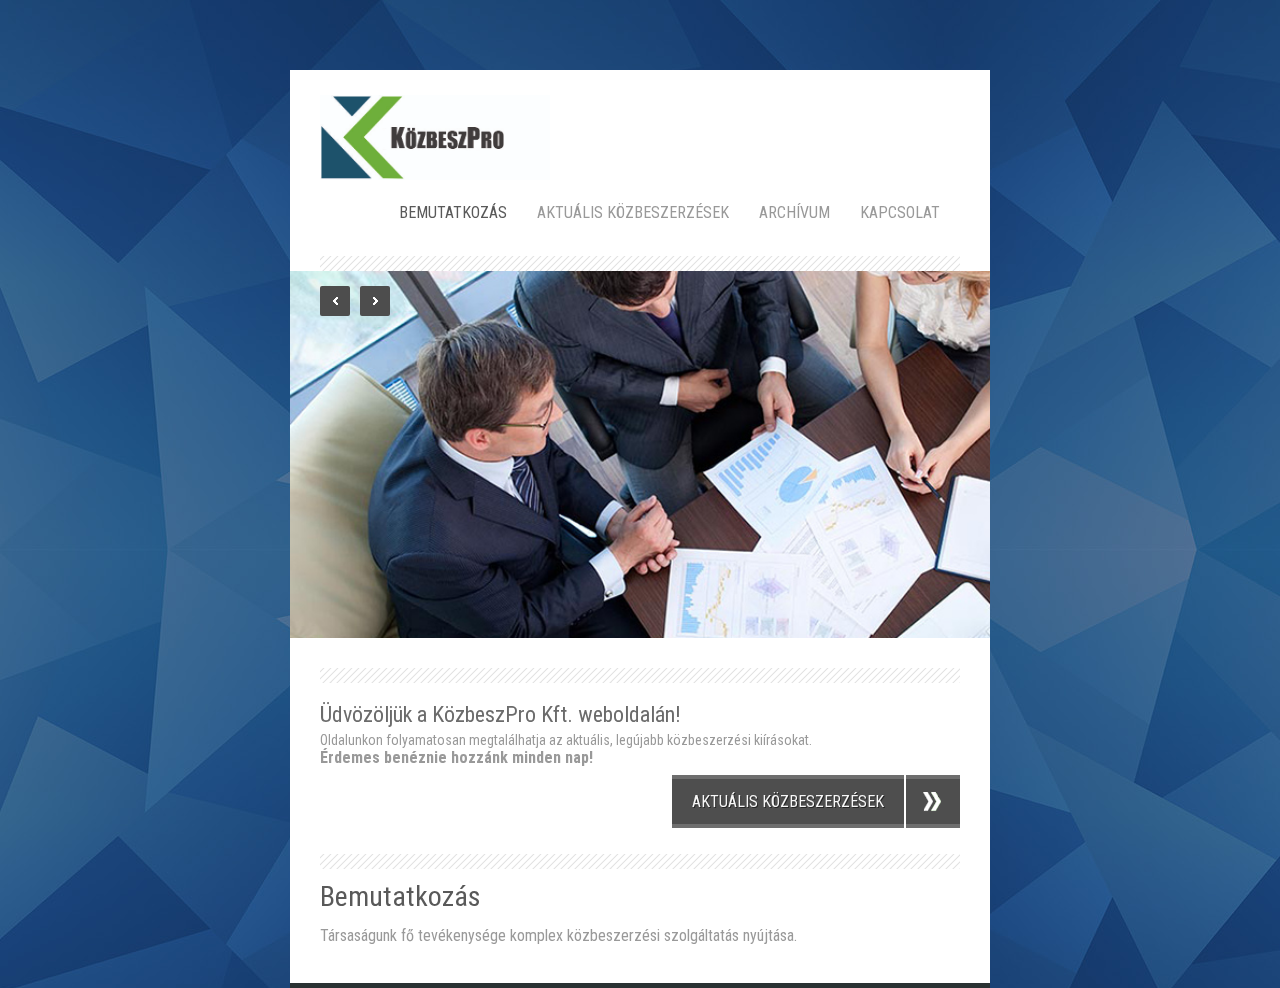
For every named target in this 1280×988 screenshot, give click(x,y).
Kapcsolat (900, 212)
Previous (335, 301)
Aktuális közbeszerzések (633, 212)
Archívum (794, 212)
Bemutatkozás (453, 212)
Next (375, 301)
